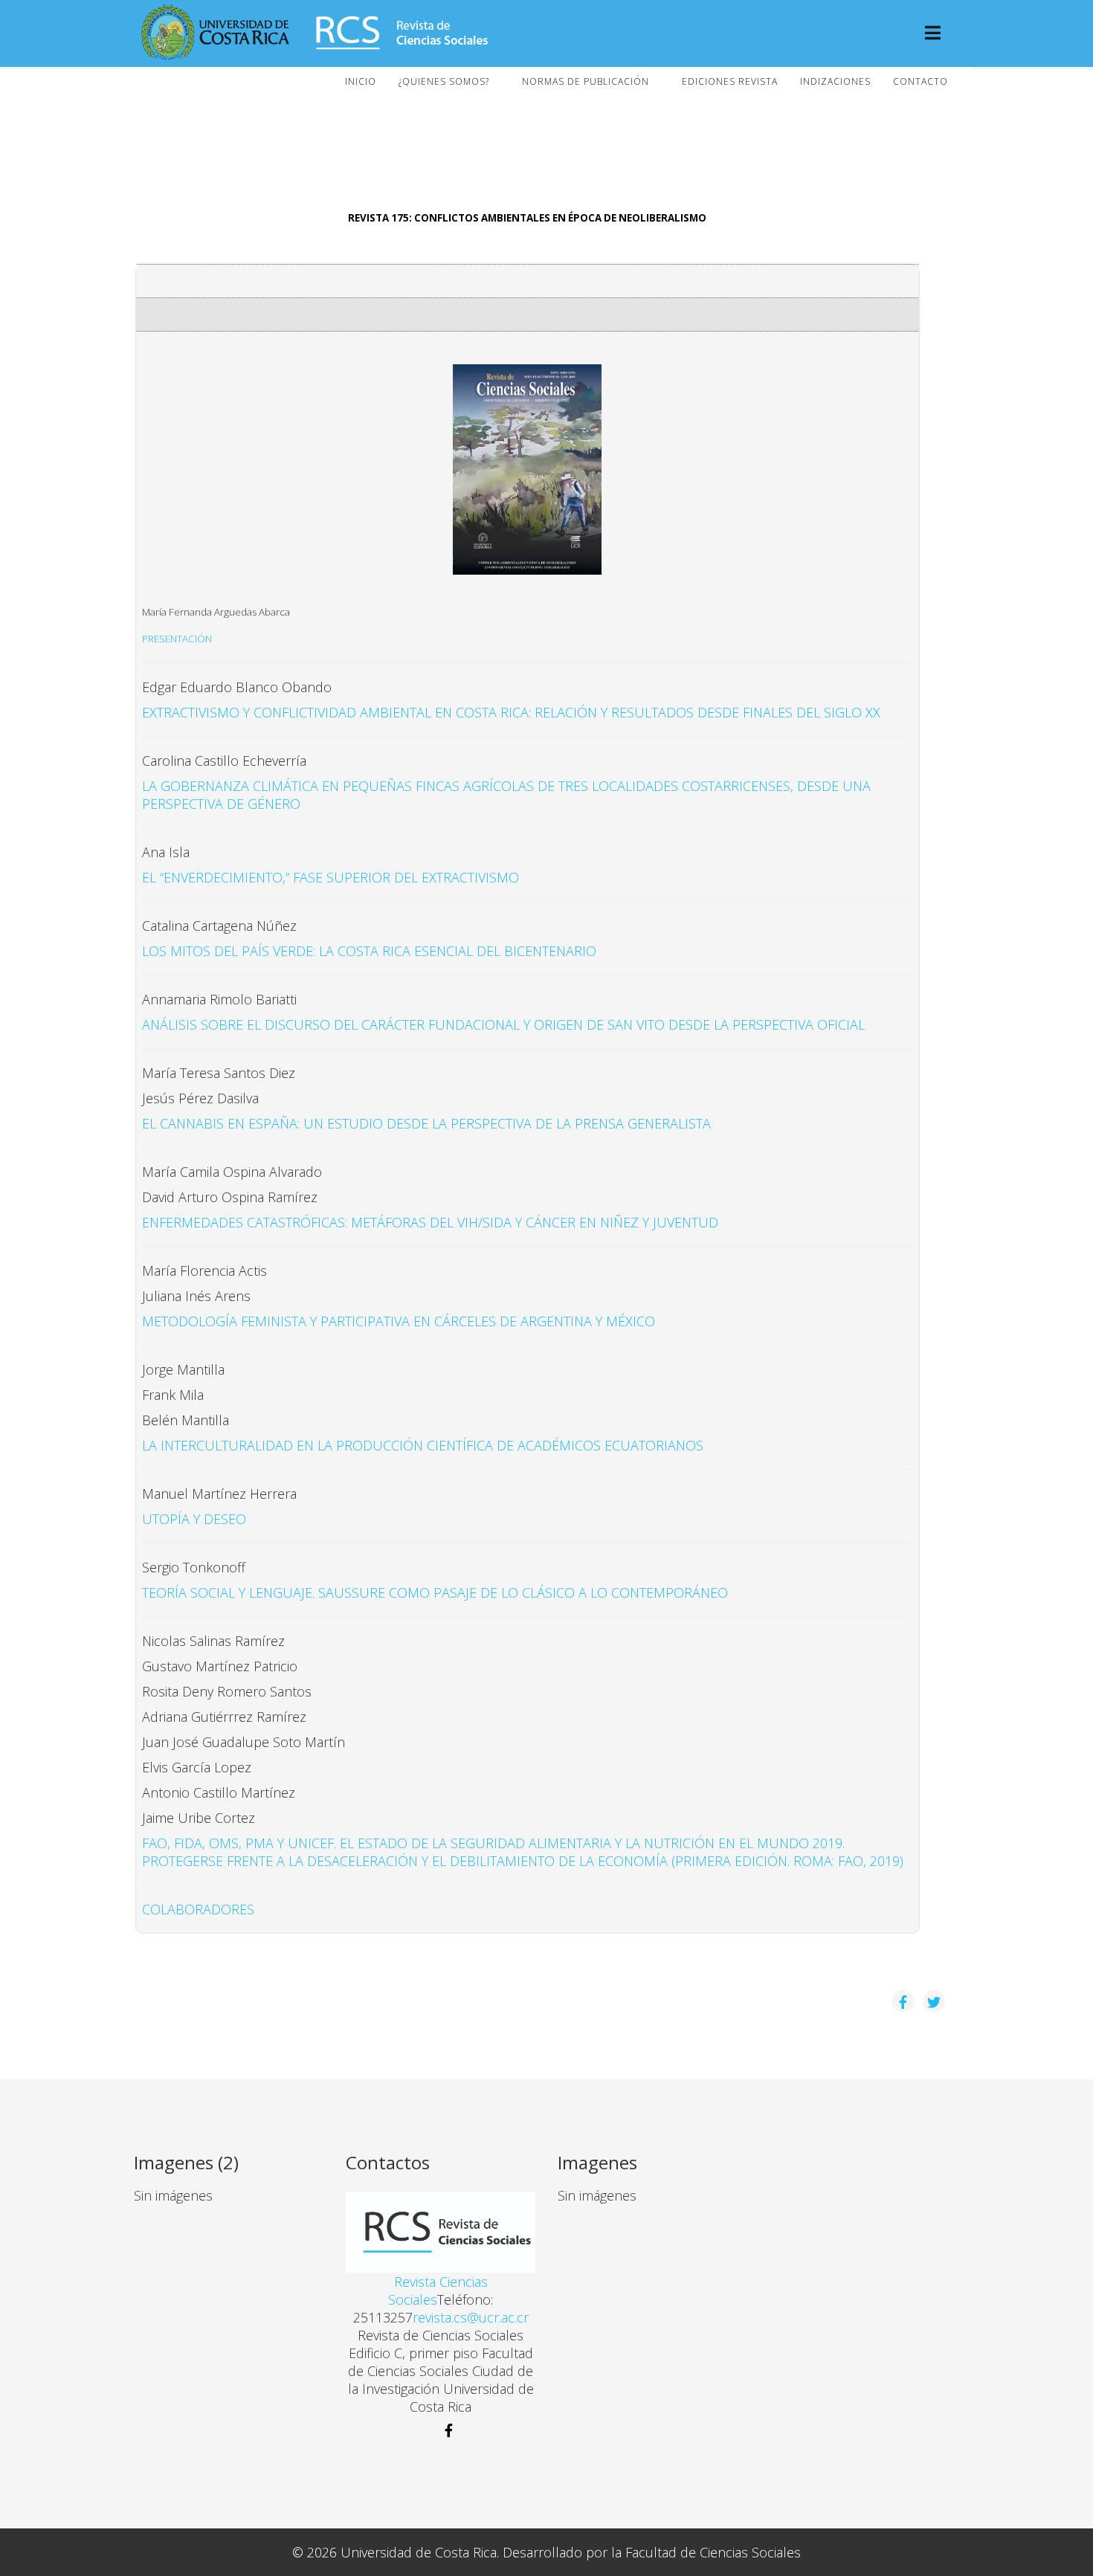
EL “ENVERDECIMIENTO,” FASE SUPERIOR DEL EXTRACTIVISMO (331, 877)
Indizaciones (835, 81)
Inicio (361, 81)
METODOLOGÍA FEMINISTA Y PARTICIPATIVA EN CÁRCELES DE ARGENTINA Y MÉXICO (399, 1321)
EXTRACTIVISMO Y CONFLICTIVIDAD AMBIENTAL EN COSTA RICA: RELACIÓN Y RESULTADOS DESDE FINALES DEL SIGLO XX (511, 712)
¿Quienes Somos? (444, 81)
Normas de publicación (586, 81)
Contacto (920, 81)
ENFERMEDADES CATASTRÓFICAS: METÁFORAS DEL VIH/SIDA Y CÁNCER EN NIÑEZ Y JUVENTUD (430, 1222)
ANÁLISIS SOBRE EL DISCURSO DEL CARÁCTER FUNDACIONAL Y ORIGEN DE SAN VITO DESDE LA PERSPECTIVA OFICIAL (503, 1024)
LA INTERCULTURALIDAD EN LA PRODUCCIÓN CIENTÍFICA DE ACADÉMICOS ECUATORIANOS (423, 1445)
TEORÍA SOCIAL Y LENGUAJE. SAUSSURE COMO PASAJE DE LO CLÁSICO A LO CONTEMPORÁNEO (435, 1592)
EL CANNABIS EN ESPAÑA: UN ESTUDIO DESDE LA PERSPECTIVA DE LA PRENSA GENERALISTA (426, 1123)
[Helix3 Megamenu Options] (933, 34)
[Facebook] (441, 2431)
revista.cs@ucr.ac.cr (471, 2317)
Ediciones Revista (730, 81)
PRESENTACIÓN (177, 639)
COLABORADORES (200, 1909)
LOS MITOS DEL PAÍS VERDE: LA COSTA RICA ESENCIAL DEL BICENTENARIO (369, 951)
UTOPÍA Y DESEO (194, 1519)
